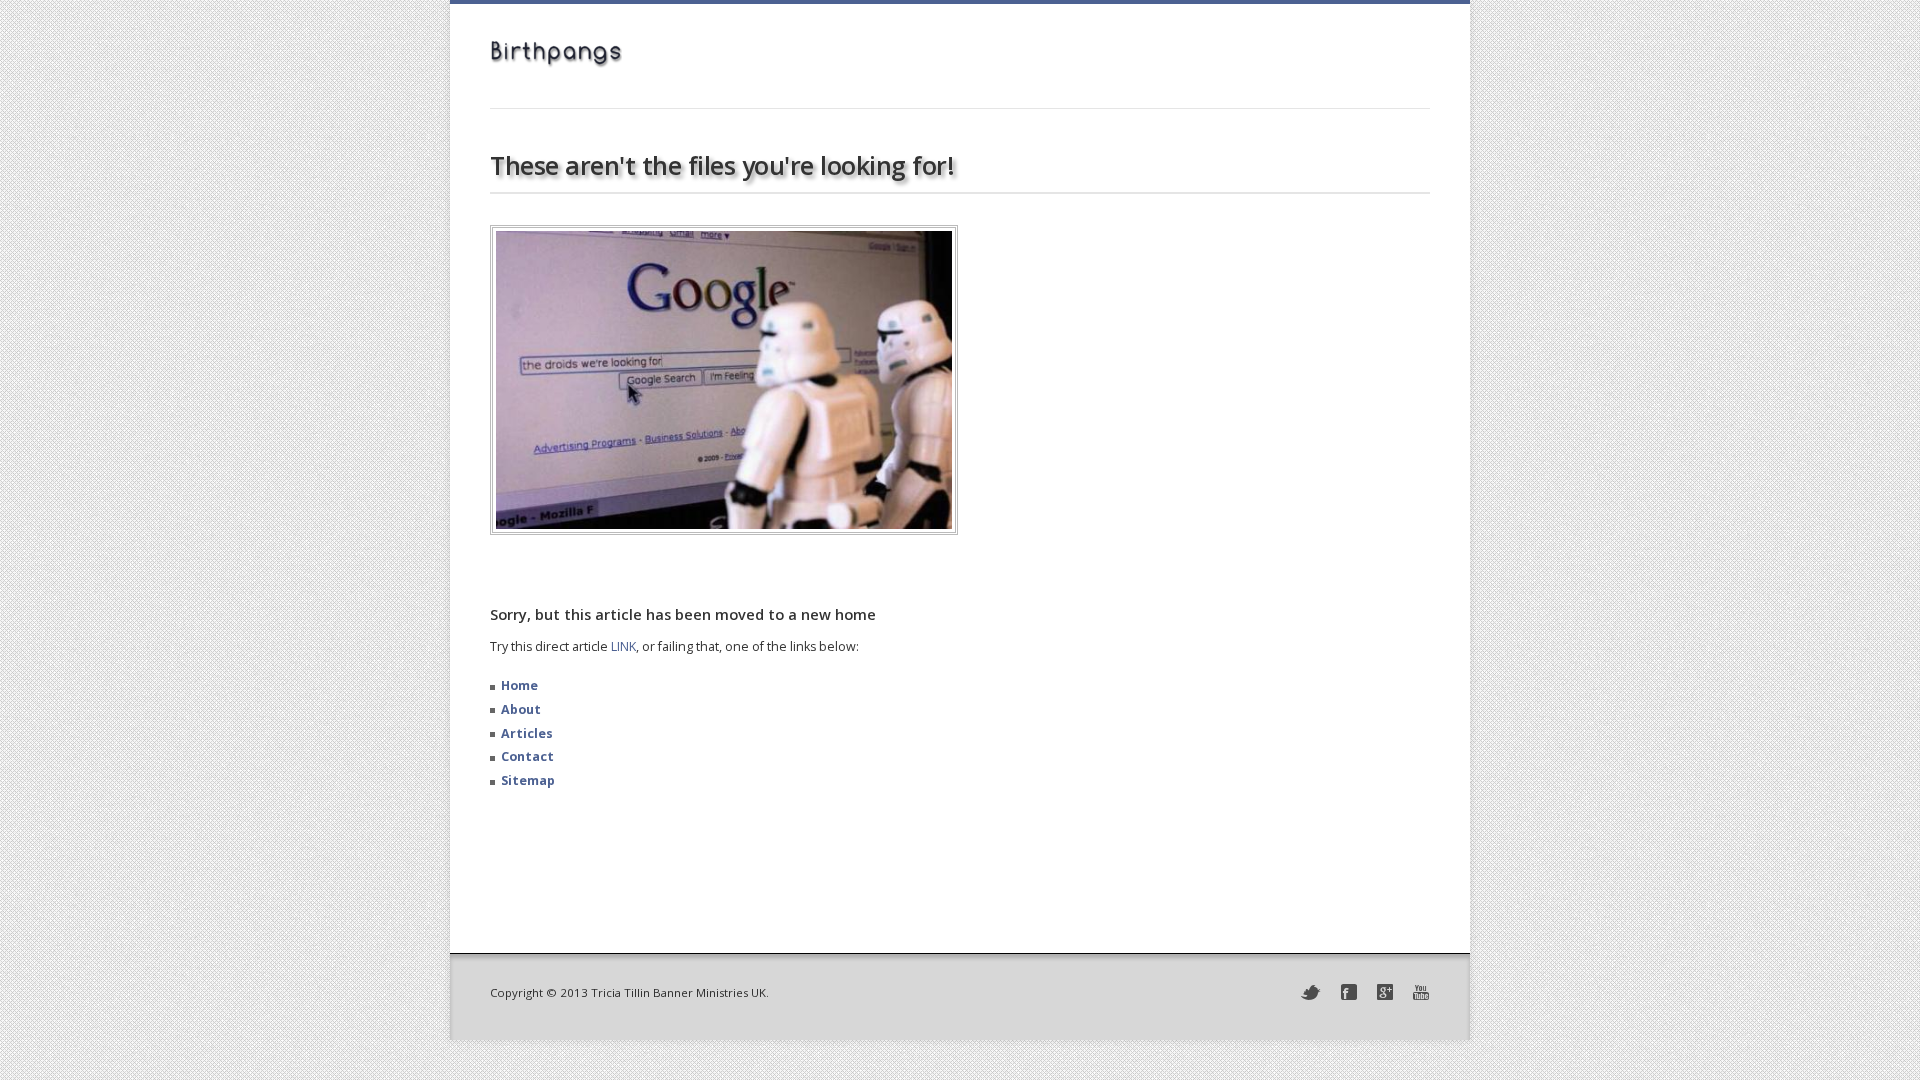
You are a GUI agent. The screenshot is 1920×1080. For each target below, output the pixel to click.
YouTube (1421, 992)
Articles (527, 733)
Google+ (1385, 992)
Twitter (1311, 992)
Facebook (1349, 992)
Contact (527, 756)
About (521, 709)
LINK (623, 646)
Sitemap (528, 780)
